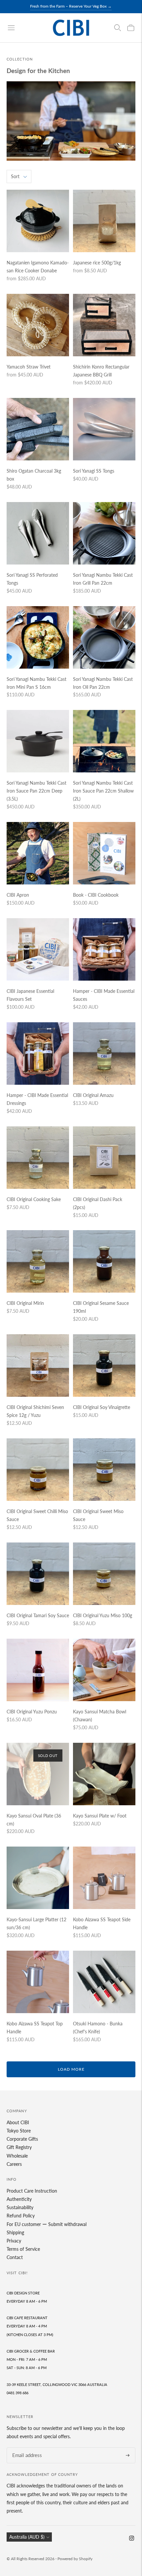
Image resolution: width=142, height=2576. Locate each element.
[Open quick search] (118, 28)
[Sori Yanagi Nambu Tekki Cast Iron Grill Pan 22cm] (104, 533)
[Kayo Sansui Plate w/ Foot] (104, 1774)
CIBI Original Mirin (25, 1303)
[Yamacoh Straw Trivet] (38, 325)
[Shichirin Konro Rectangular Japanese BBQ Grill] (104, 325)
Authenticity (19, 2199)
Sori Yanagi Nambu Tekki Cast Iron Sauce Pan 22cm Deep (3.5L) (36, 791)
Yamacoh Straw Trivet (29, 367)
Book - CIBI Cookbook (96, 895)
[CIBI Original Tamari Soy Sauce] (38, 1574)
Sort (15, 176)
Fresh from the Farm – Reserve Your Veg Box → (71, 6)
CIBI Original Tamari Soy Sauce (38, 1615)
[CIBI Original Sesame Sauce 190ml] (104, 1261)
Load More (71, 2069)
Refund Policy (21, 2216)
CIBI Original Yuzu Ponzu (32, 1712)
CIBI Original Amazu (93, 1095)
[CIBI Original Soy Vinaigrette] (104, 1366)
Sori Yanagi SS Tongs (94, 471)
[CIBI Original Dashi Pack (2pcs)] (104, 1158)
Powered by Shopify (75, 2559)
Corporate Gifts (22, 2139)
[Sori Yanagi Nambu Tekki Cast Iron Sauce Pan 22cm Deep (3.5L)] (38, 741)
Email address (25, 2448)
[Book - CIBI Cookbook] (104, 853)
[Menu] (11, 28)
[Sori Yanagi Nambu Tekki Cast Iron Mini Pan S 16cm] (38, 637)
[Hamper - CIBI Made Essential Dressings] (38, 1054)
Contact (15, 2257)
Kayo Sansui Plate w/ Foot (100, 1816)
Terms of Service (23, 2249)
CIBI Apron (18, 895)
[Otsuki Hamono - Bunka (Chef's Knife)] (104, 1982)
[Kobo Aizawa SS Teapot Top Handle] (38, 1982)
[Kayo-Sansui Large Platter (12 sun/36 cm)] (38, 1878)
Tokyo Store (19, 2131)
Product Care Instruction (32, 2191)
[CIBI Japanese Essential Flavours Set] (38, 949)
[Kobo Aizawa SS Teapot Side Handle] (104, 1878)
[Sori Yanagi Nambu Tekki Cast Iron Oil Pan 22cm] (104, 637)
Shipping (15, 2232)
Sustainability (20, 2207)
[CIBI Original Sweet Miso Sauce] (104, 1470)
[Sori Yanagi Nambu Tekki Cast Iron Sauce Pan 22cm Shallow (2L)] (104, 741)
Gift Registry (19, 2147)
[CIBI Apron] (38, 853)
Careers (14, 2164)
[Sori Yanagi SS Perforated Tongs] (38, 533)
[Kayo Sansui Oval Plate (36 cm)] (38, 1774)
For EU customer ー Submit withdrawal (47, 2224)
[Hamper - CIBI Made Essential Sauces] (104, 949)
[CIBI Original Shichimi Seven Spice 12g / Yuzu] (38, 1366)
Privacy (14, 2241)
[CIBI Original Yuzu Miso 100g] (104, 1574)
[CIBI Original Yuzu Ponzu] (38, 1670)
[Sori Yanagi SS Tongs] (104, 429)
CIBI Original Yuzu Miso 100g (103, 1615)
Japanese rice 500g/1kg (97, 263)
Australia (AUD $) (27, 2537)
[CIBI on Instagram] (132, 2539)
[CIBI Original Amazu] (104, 1054)
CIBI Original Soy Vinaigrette (102, 1407)
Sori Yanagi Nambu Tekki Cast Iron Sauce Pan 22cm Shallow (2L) (103, 791)
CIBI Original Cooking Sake (34, 1199)
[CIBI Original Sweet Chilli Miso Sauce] (38, 1470)
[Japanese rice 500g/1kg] (104, 221)
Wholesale (17, 2156)
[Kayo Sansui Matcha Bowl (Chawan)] (104, 1670)
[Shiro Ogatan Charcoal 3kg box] (38, 429)
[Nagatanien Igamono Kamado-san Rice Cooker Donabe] (38, 221)
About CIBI (18, 2122)
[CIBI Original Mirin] (38, 1261)
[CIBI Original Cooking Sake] (38, 1158)
